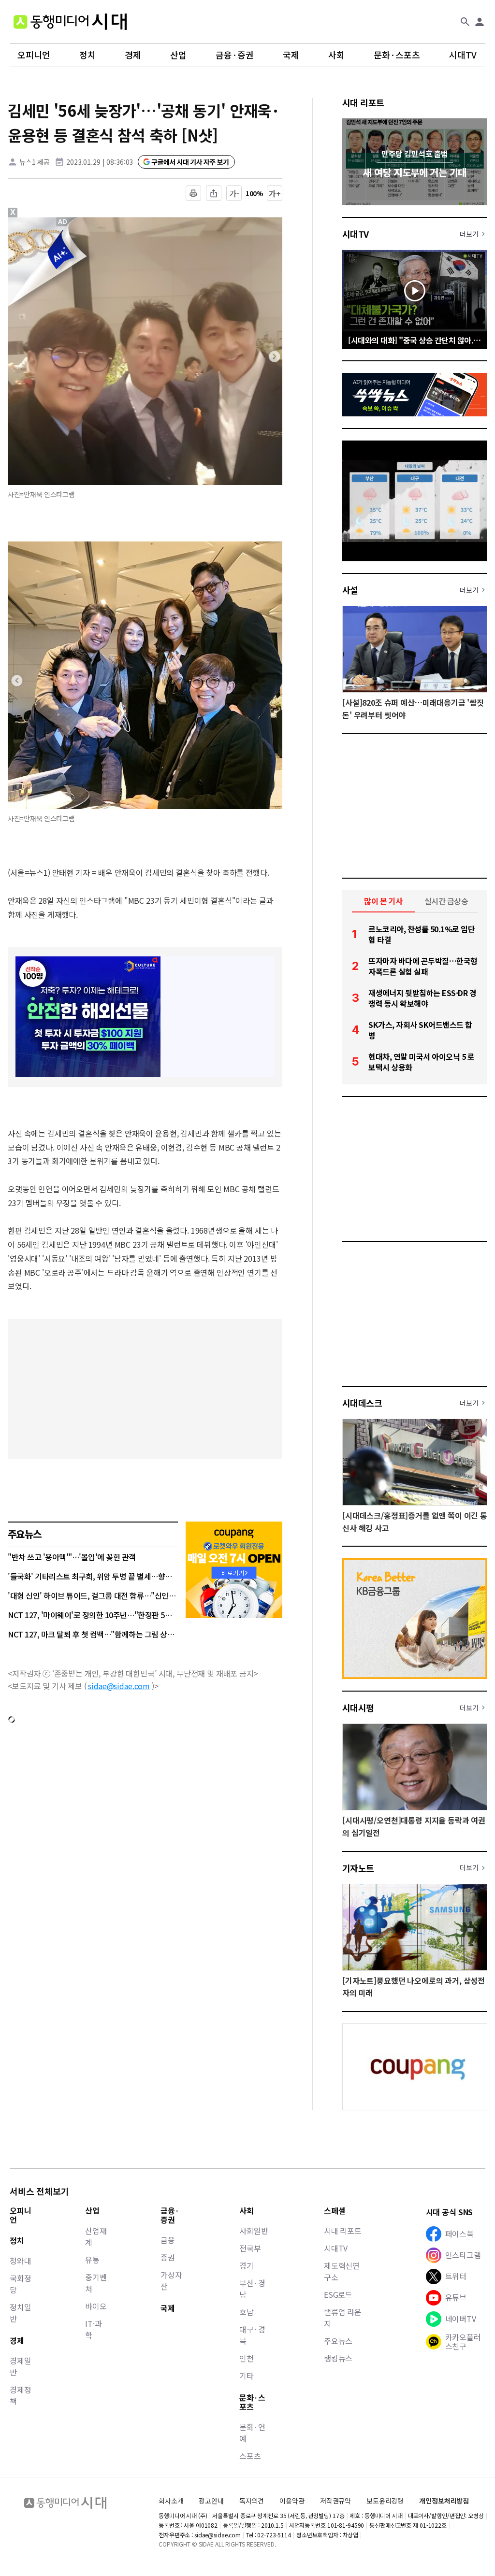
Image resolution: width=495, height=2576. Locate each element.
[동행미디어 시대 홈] (70, 22)
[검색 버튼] (465, 22)
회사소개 (171, 2501)
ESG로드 (338, 2294)
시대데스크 (362, 1403)
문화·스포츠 (397, 55)
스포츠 (250, 2456)
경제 (133, 55)
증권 (168, 2257)
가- (234, 193)
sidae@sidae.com (119, 1686)
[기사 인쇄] (193, 193)
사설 (350, 590)
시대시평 (358, 1708)
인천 (247, 2358)
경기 (247, 2265)
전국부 (250, 2248)
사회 (336, 55)
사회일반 (254, 2231)
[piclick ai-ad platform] (63, 222)
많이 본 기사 (383, 901)
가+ (275, 193)
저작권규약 (335, 2501)
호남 (247, 2312)
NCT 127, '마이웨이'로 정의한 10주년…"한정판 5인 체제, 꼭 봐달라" (93, 1615)
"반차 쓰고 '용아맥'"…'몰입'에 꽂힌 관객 (72, 1557)
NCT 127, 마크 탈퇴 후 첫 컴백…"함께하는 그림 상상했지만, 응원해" (93, 1634)
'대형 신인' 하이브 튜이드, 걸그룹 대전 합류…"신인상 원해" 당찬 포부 (93, 1595)
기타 (247, 2376)
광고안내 (211, 2501)
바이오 (96, 2306)
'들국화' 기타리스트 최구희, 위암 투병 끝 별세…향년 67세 (93, 1576)
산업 (178, 55)
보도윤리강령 (385, 2501)
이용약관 (292, 2501)
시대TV (463, 55)
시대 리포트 (363, 102)
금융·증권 (235, 55)
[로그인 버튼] (480, 22)
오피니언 (34, 55)
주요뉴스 (338, 2341)
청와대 (21, 2261)
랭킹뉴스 (338, 2358)
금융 (168, 2240)
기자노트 (358, 1868)
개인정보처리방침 (444, 2501)
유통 (92, 2260)
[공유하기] (214, 193)
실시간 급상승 (446, 901)
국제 (291, 55)
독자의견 (252, 2501)
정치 (87, 55)
